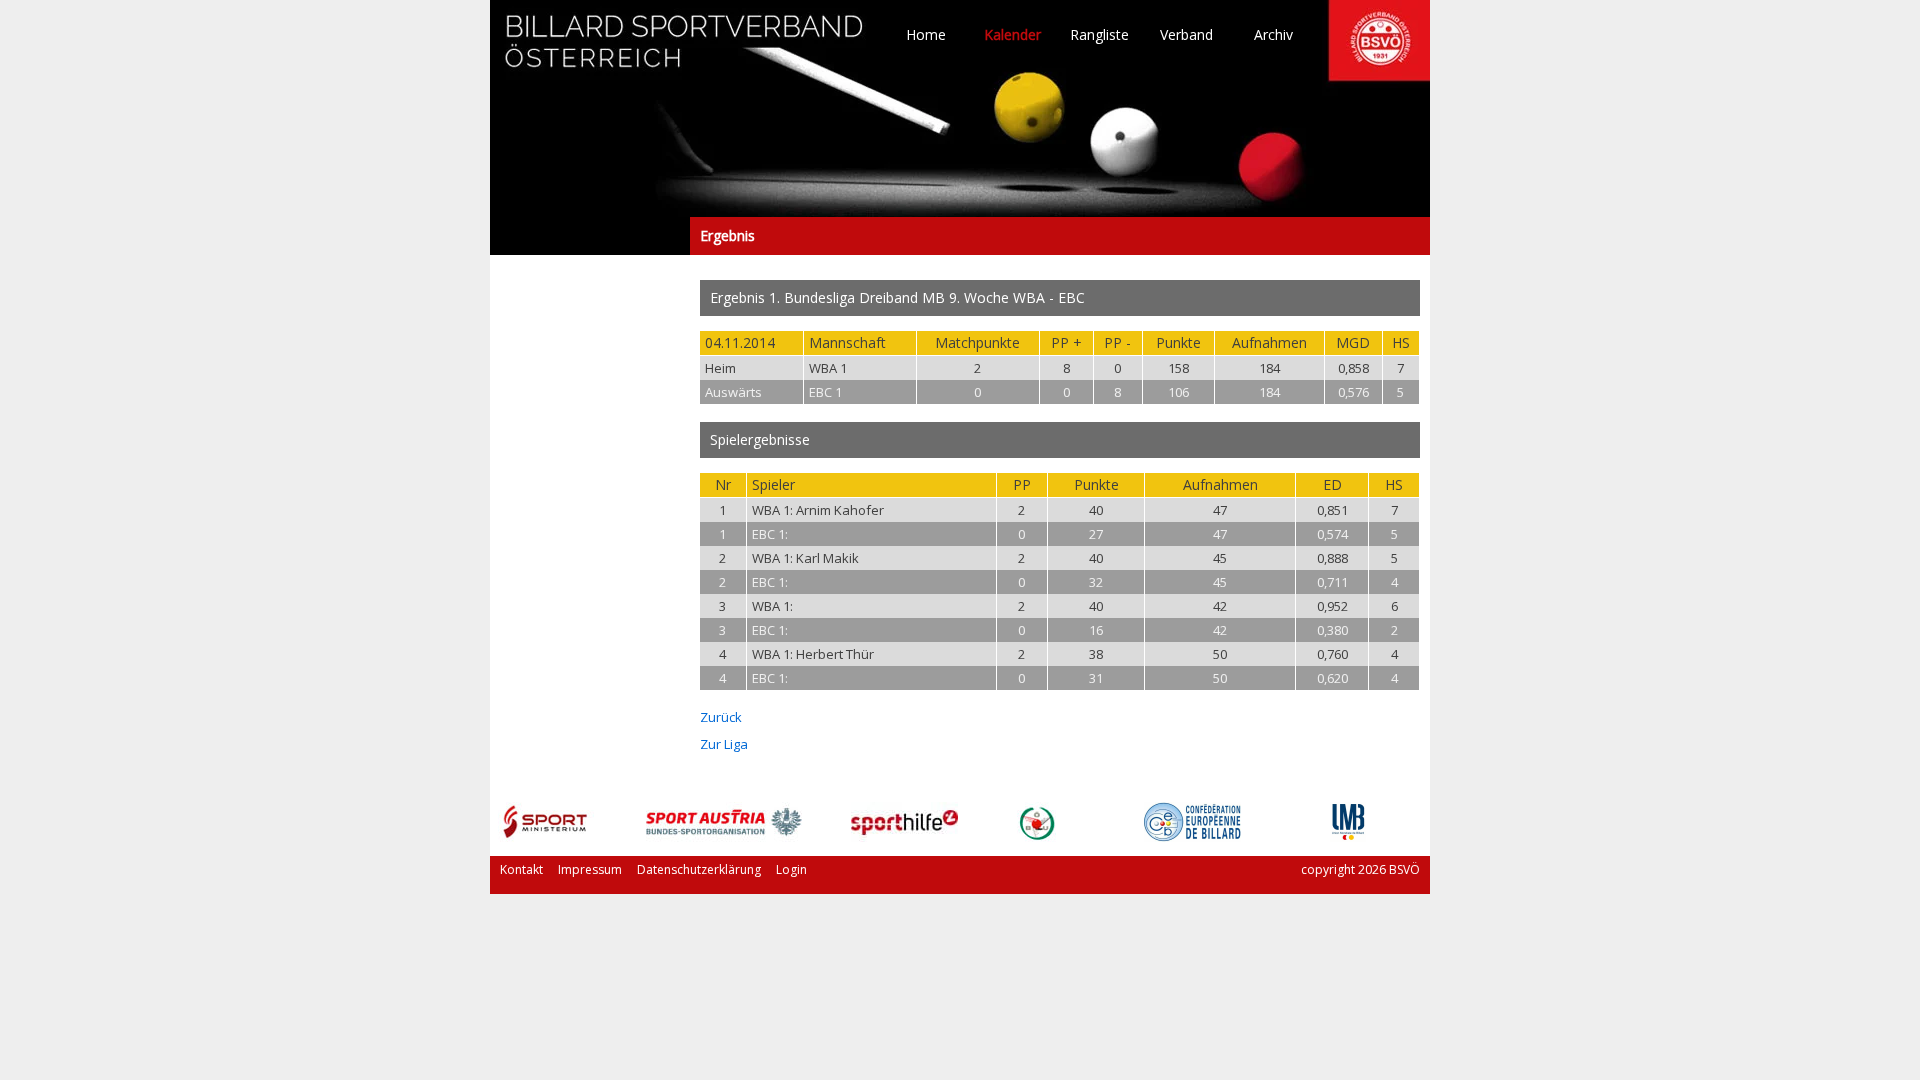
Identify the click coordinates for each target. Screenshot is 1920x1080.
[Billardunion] (1036, 836)
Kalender (1012, 35)
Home (926, 35)
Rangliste (1099, 35)
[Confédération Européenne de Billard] (1192, 836)
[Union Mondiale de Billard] (1348, 836)
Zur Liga (724, 744)
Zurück (721, 717)
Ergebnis (590, 236)
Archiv (1273, 35)
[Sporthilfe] (904, 836)
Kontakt (521, 869)
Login (791, 869)
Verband (1186, 35)
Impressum (590, 869)
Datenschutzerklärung (699, 869)
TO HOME (685, 50)
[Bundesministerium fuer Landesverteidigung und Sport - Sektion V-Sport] (545, 836)
